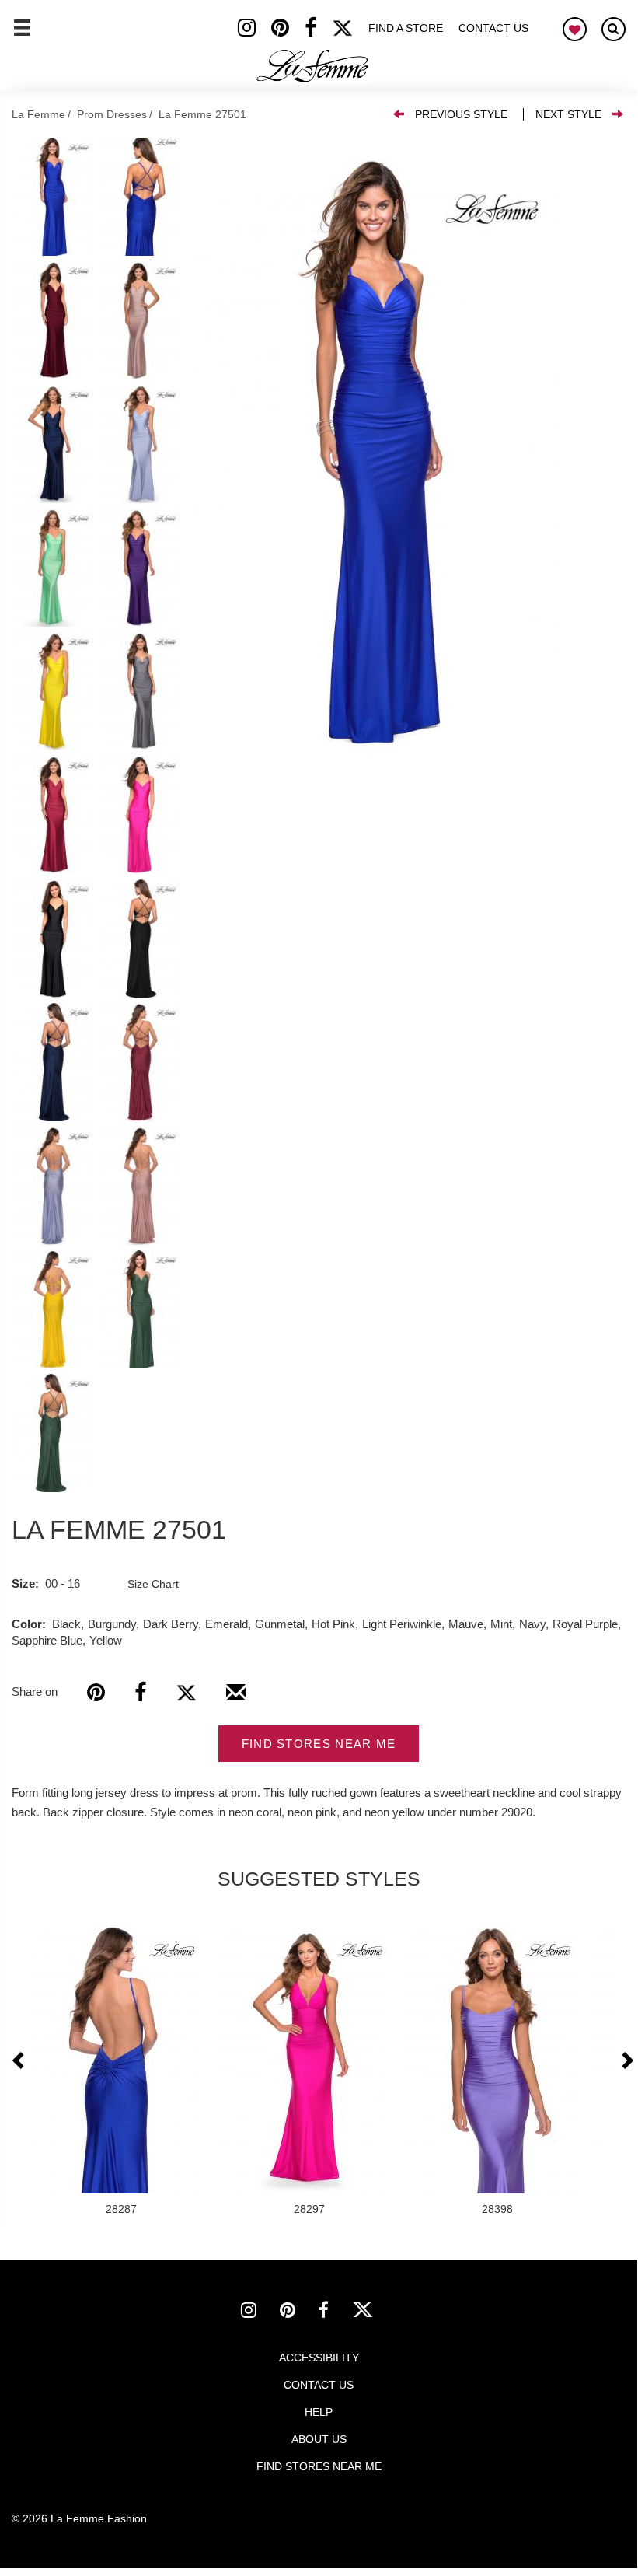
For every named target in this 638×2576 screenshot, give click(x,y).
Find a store (406, 28)
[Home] (313, 66)
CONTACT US (319, 2385)
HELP (319, 2412)
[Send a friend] (236, 1698)
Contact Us (493, 28)
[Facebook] (318, 31)
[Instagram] (255, 31)
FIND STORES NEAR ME (319, 1744)
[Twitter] (350, 31)
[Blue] (375, 449)
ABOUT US (319, 2439)
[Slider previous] (19, 2061)
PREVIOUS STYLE (461, 114)
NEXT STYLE (568, 114)
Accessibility (319, 2358)
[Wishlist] (575, 29)
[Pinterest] (288, 31)
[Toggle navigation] (22, 34)
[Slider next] (626, 2061)
